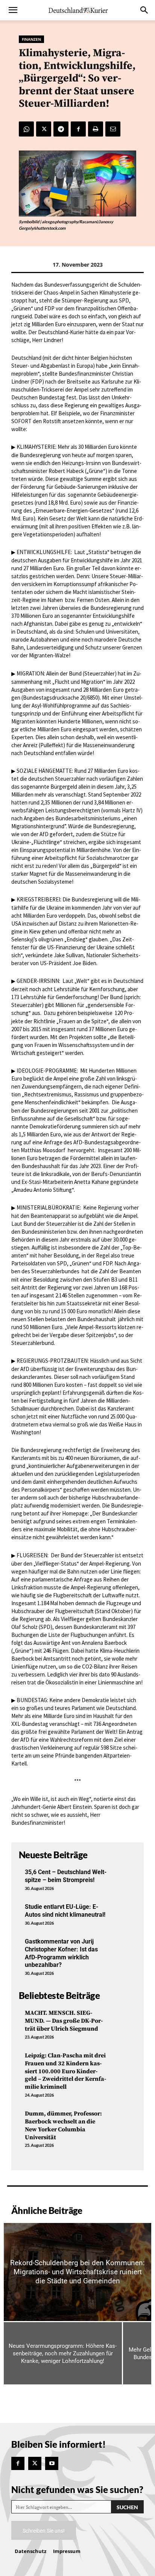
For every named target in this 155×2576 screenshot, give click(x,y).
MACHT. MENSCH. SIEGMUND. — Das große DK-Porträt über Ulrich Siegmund (64, 2021)
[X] (44, 129)
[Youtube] (52, 2463)
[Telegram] (61, 129)
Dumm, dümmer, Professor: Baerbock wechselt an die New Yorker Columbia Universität (63, 2125)
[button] (13, 10)
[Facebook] (78, 129)
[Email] (113, 129)
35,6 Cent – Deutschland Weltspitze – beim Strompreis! (66, 1876)
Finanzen (31, 39)
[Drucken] (96, 129)
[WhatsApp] (26, 129)
